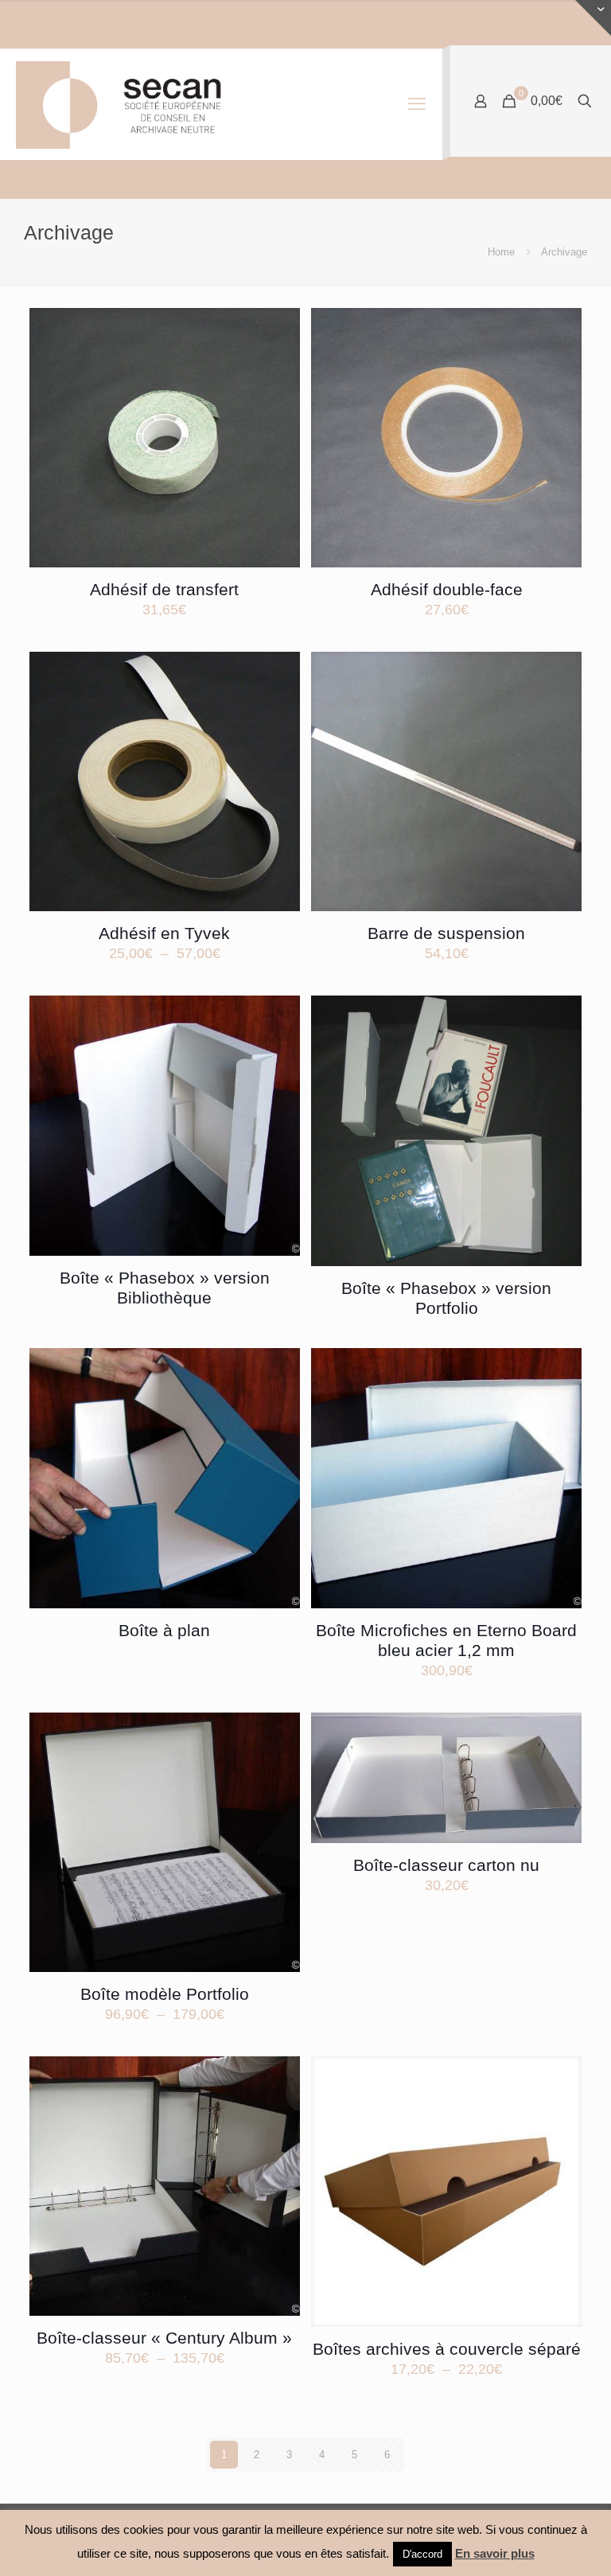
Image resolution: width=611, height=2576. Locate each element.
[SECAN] (132, 104)
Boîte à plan (164, 1630)
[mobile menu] (417, 104)
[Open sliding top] (593, 18)
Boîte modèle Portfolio (165, 1994)
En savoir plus (495, 2553)
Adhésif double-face (447, 589)
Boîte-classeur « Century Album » (164, 2338)
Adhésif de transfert (164, 589)
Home (501, 252)
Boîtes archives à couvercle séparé (447, 2349)
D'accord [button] (422, 2554)
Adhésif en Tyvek (164, 933)
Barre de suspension (446, 933)
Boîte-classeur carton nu (446, 1865)
